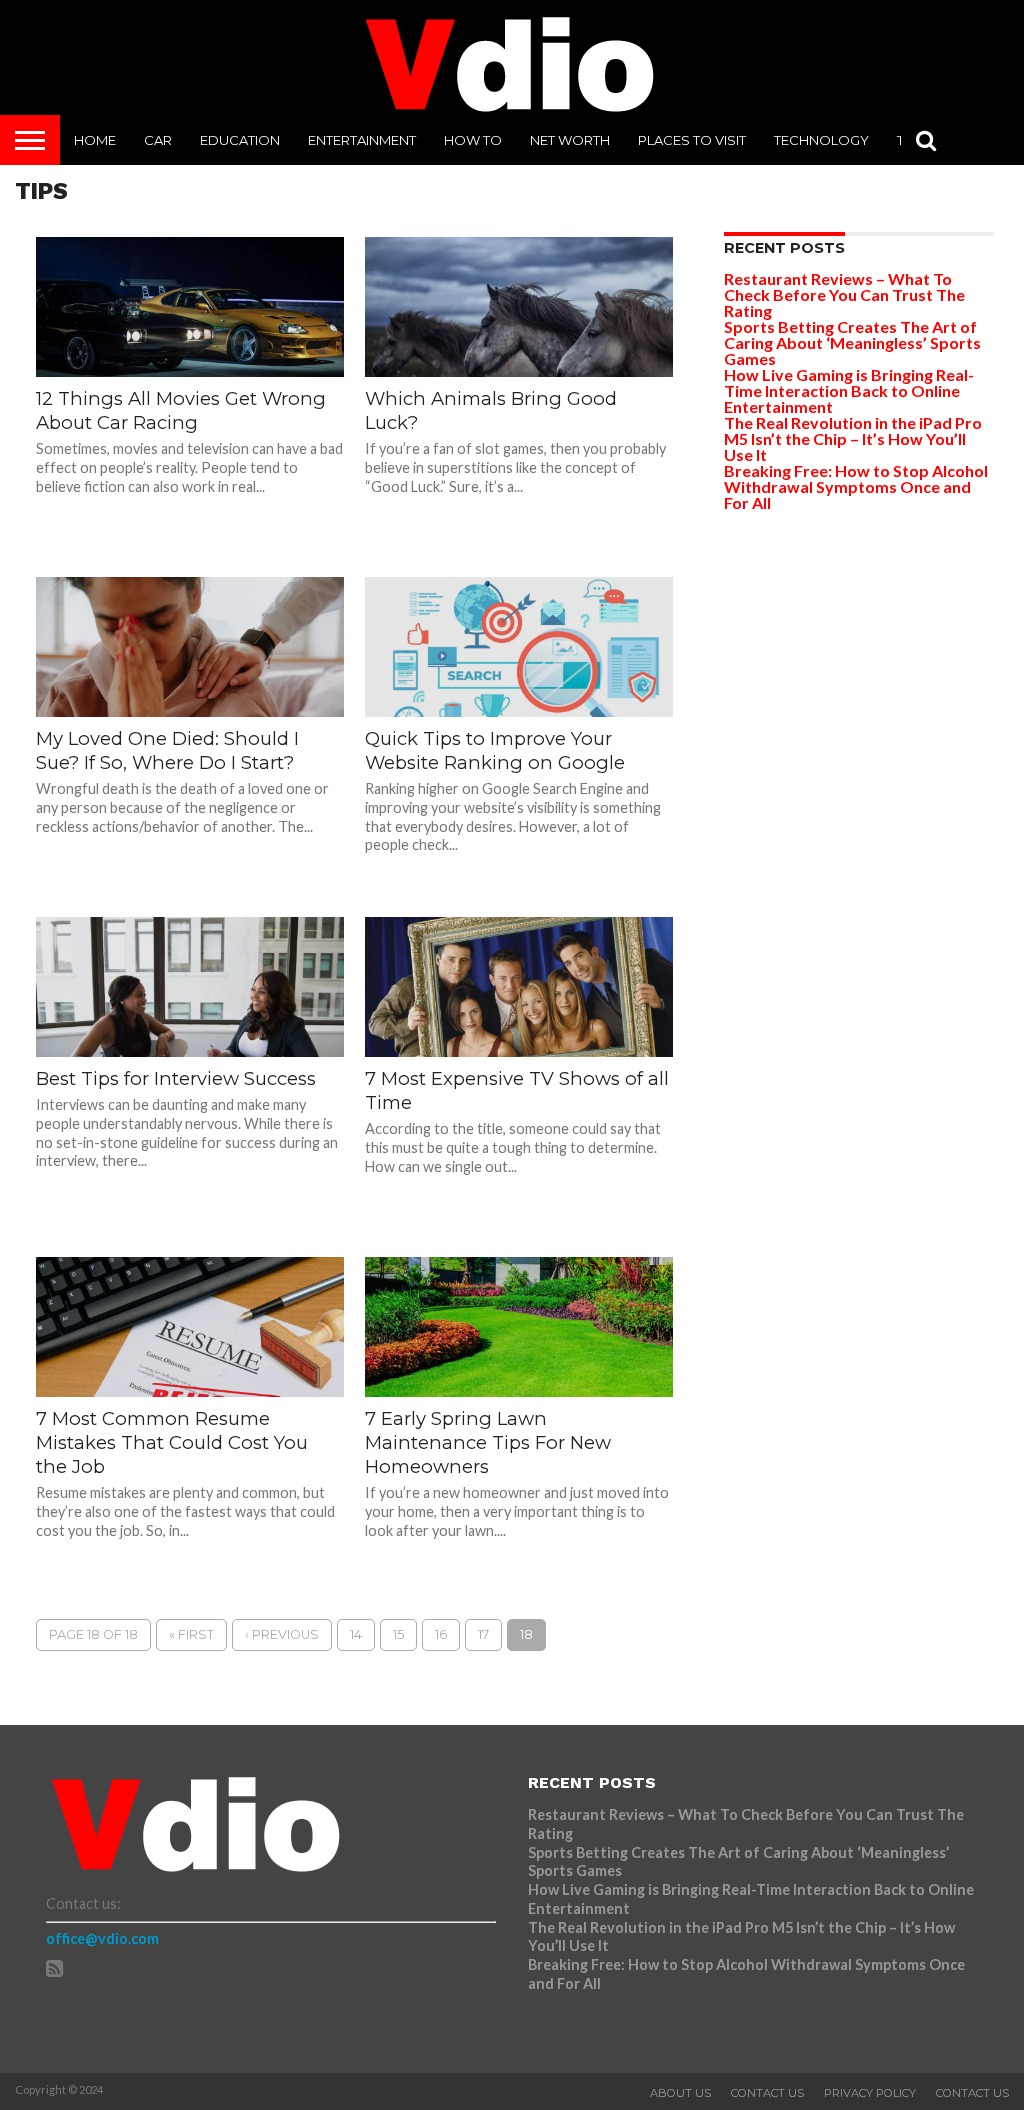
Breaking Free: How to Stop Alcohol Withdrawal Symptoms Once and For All (856, 486)
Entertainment (362, 140)
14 (356, 1634)
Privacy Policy (870, 2093)
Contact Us (767, 2093)
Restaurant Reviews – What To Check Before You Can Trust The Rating (844, 294)
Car (158, 140)
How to (473, 140)
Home (95, 140)
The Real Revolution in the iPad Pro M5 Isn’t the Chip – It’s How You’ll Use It (853, 438)
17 (483, 1634)
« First (191, 1634)
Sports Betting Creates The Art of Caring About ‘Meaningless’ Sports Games (852, 342)
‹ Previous (282, 1634)
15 (398, 1634)
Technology (821, 140)
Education (240, 140)
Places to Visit (692, 140)
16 (441, 1634)
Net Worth (570, 140)
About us (680, 2093)
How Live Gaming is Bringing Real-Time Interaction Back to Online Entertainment (849, 390)
